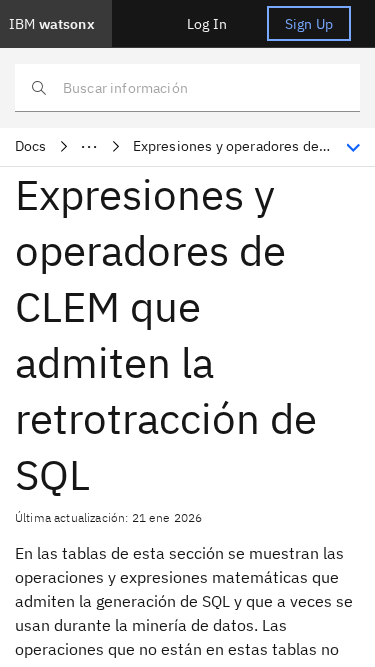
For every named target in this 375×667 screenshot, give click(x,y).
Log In (207, 24)
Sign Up (309, 24)
